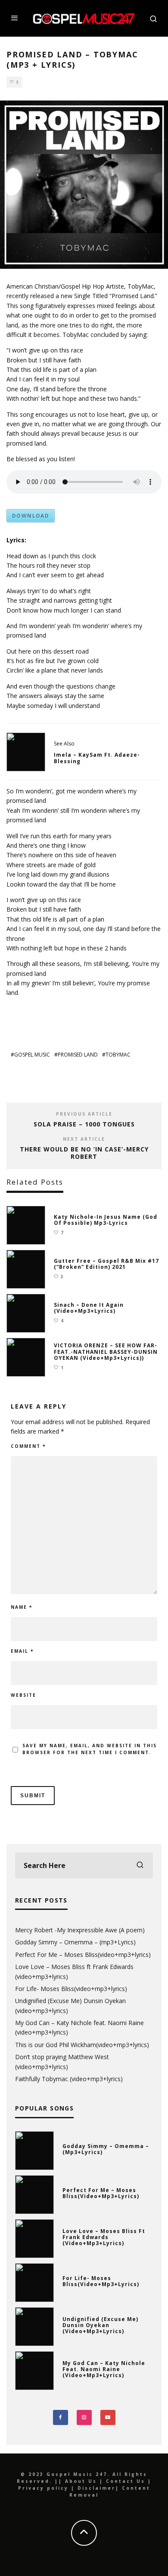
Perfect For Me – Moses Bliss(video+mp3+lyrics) (83, 1955)
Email (22, 1651)
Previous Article (84, 1114)
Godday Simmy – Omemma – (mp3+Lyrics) (75, 1942)
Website (23, 1695)
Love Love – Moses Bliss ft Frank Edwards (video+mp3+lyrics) (104, 2237)
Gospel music (32, 1055)
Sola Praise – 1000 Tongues (84, 1124)
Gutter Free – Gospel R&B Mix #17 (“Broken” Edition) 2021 (106, 1264)
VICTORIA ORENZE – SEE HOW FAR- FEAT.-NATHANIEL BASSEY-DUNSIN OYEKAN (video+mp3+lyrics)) (106, 1352)
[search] (140, 1865)
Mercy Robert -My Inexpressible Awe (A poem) (80, 1930)
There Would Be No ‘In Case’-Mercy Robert (84, 1153)
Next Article (84, 1139)
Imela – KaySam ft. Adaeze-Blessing (97, 758)
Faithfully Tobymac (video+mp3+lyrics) (69, 2079)
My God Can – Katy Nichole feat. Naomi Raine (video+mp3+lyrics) (104, 2369)
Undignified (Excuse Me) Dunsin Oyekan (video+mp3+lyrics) (100, 2325)
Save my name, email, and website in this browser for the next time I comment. (90, 1749)
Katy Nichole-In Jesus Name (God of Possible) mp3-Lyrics (106, 1220)
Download (31, 516)
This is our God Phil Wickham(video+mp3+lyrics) (82, 2045)
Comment (28, 1446)
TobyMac (118, 1055)
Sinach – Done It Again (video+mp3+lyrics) (89, 1308)
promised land (78, 1055)
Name (22, 1607)
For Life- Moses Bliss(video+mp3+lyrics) (71, 1989)
